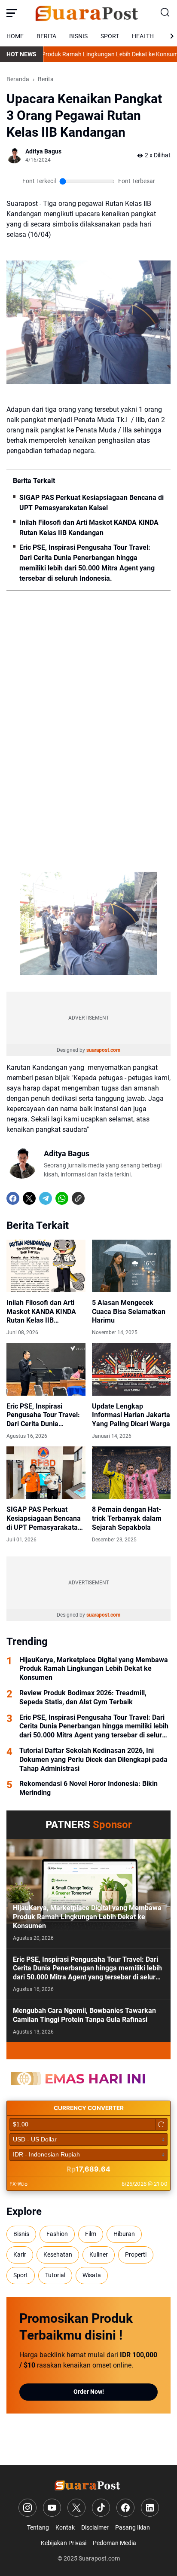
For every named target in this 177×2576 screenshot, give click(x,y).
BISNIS (78, 36)
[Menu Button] (12, 13)
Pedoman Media (114, 2543)
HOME (15, 36)
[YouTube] (52, 2508)
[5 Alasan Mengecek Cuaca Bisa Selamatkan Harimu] (131, 1266)
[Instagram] (27, 2508)
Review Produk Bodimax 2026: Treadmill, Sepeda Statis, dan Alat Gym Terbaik (83, 1697)
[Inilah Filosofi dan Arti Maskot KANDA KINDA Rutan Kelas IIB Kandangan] (46, 1266)
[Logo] (89, 2485)
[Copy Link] (78, 1198)
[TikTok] (101, 2508)
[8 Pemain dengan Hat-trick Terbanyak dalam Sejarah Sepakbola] (131, 1473)
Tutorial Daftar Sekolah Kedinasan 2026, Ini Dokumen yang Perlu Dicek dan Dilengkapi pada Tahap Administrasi (93, 1760)
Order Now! (89, 2392)
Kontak (65, 2527)
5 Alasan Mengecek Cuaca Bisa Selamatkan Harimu (129, 1312)
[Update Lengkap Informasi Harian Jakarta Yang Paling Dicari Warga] (131, 1369)
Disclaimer (95, 2527)
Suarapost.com (99, 2558)
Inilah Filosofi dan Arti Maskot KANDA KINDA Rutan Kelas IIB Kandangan (89, 528)
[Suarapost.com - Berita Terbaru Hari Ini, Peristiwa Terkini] (88, 13)
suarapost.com (103, 1050)
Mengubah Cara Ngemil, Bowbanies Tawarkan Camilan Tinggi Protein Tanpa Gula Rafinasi (84, 2015)
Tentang (38, 2527)
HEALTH (143, 36)
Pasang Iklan (133, 2527)
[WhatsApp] (62, 1198)
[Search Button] (165, 13)
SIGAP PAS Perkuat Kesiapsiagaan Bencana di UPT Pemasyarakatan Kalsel (92, 503)
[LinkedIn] (150, 2508)
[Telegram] (46, 1198)
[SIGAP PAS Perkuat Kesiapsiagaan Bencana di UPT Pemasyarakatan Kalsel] (46, 1473)
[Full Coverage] (88, 2051)
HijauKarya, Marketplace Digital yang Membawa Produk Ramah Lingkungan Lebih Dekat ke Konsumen (94, 1669)
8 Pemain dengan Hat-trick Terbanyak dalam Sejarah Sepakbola (127, 1518)
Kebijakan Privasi (64, 2543)
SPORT (110, 36)
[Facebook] (13, 1198)
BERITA (46, 36)
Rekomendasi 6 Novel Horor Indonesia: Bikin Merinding (88, 1788)
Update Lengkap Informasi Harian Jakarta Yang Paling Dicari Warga (131, 1415)
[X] (29, 1198)
